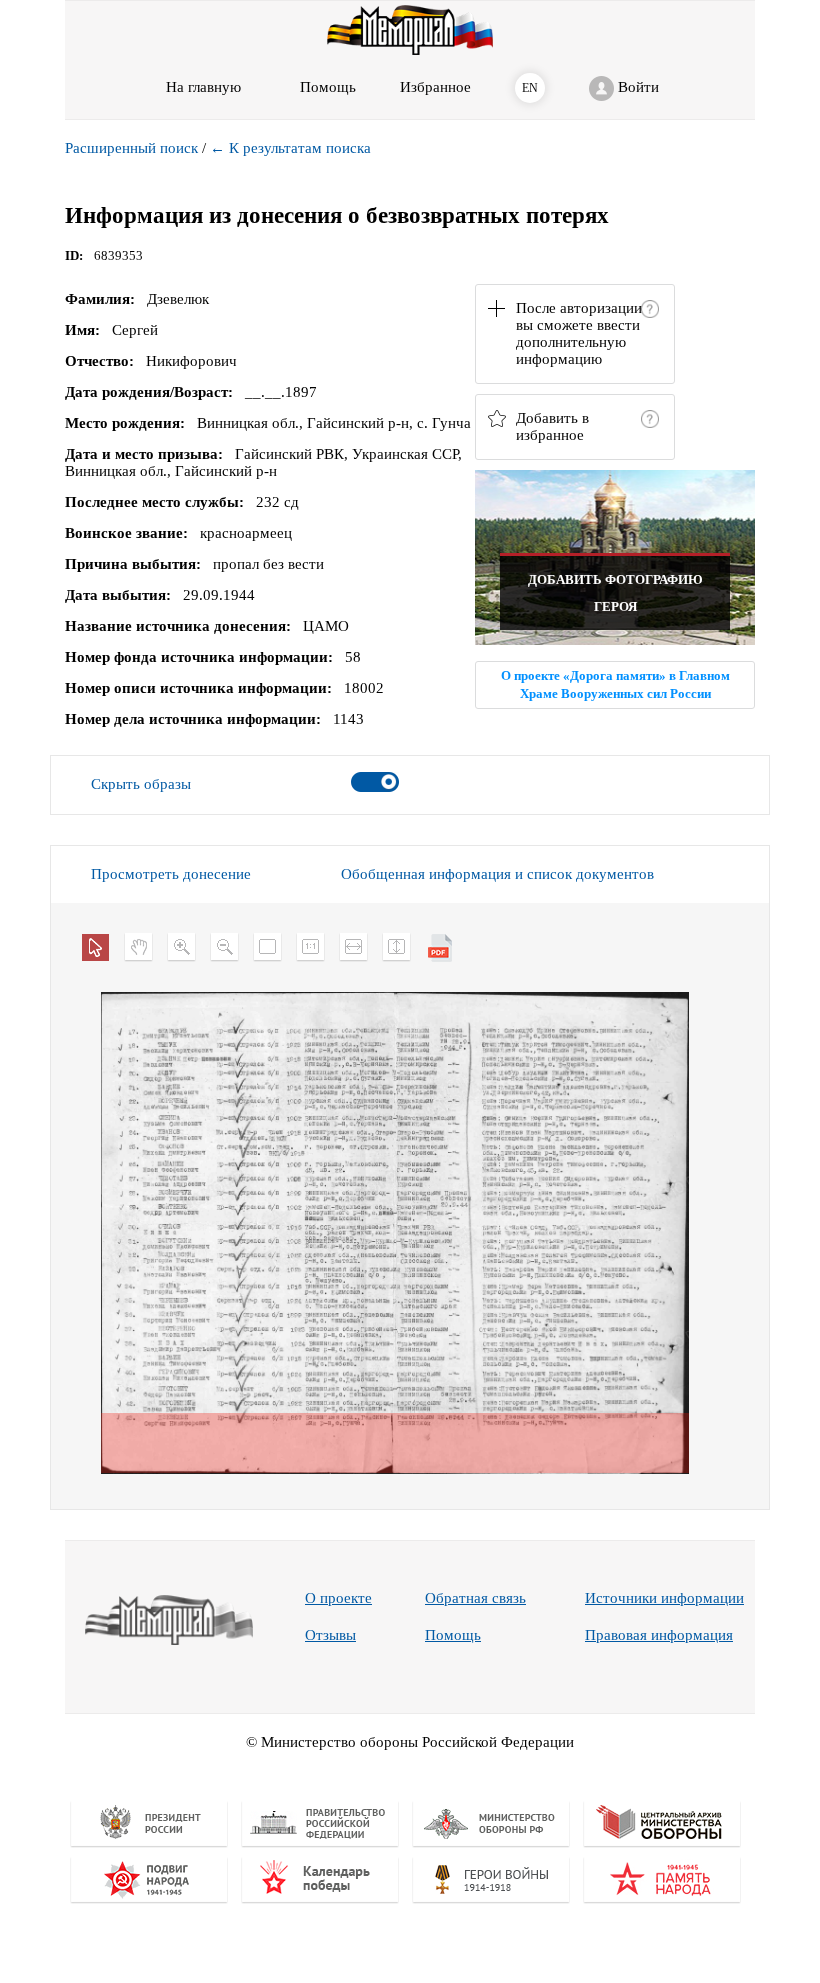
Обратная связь (475, 1598)
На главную (203, 87)
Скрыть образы (141, 784)
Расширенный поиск (131, 148)
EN (530, 88)
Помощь (453, 1635)
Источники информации (664, 1598)
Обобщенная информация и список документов (497, 874)
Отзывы (330, 1635)
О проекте (338, 1598)
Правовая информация (659, 1635)
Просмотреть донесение (171, 874)
